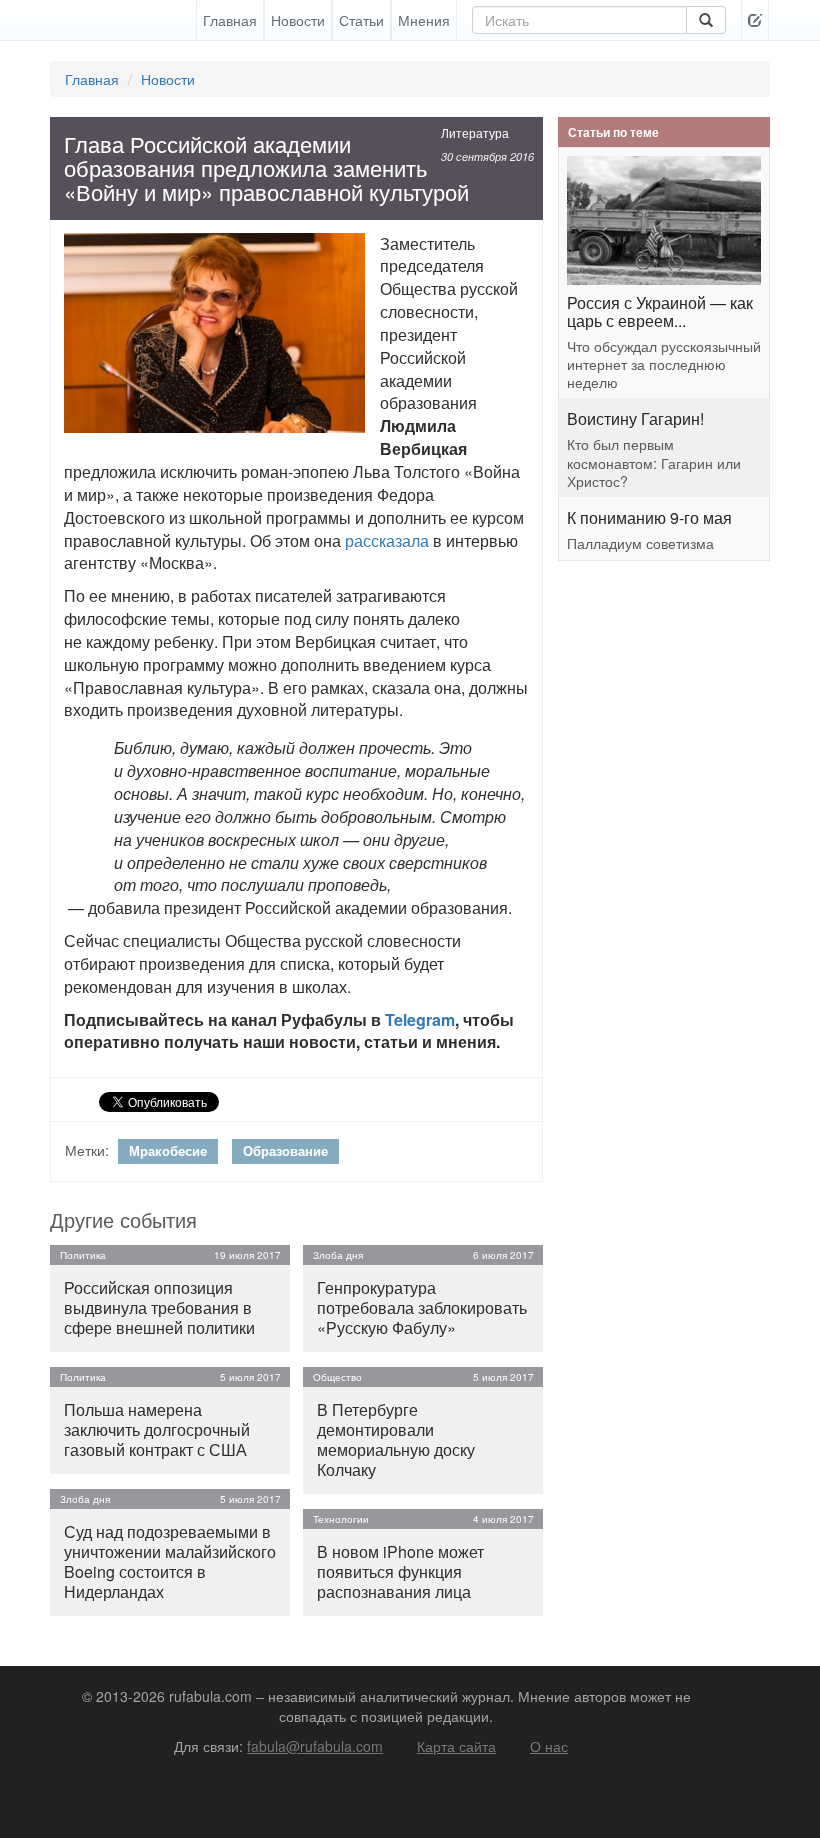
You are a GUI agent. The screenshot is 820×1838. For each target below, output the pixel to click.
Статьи (361, 20)
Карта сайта (456, 1746)
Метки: (87, 1150)
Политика (83, 1255)
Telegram (420, 1019)
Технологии (341, 1519)
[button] (755, 20)
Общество (337, 1377)
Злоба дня (85, 1499)
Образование (285, 1150)
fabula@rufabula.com (315, 1746)
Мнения (424, 20)
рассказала (387, 540)
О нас (549, 1746)
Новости (298, 20)
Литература (475, 132)
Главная (230, 20)
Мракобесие (168, 1150)
